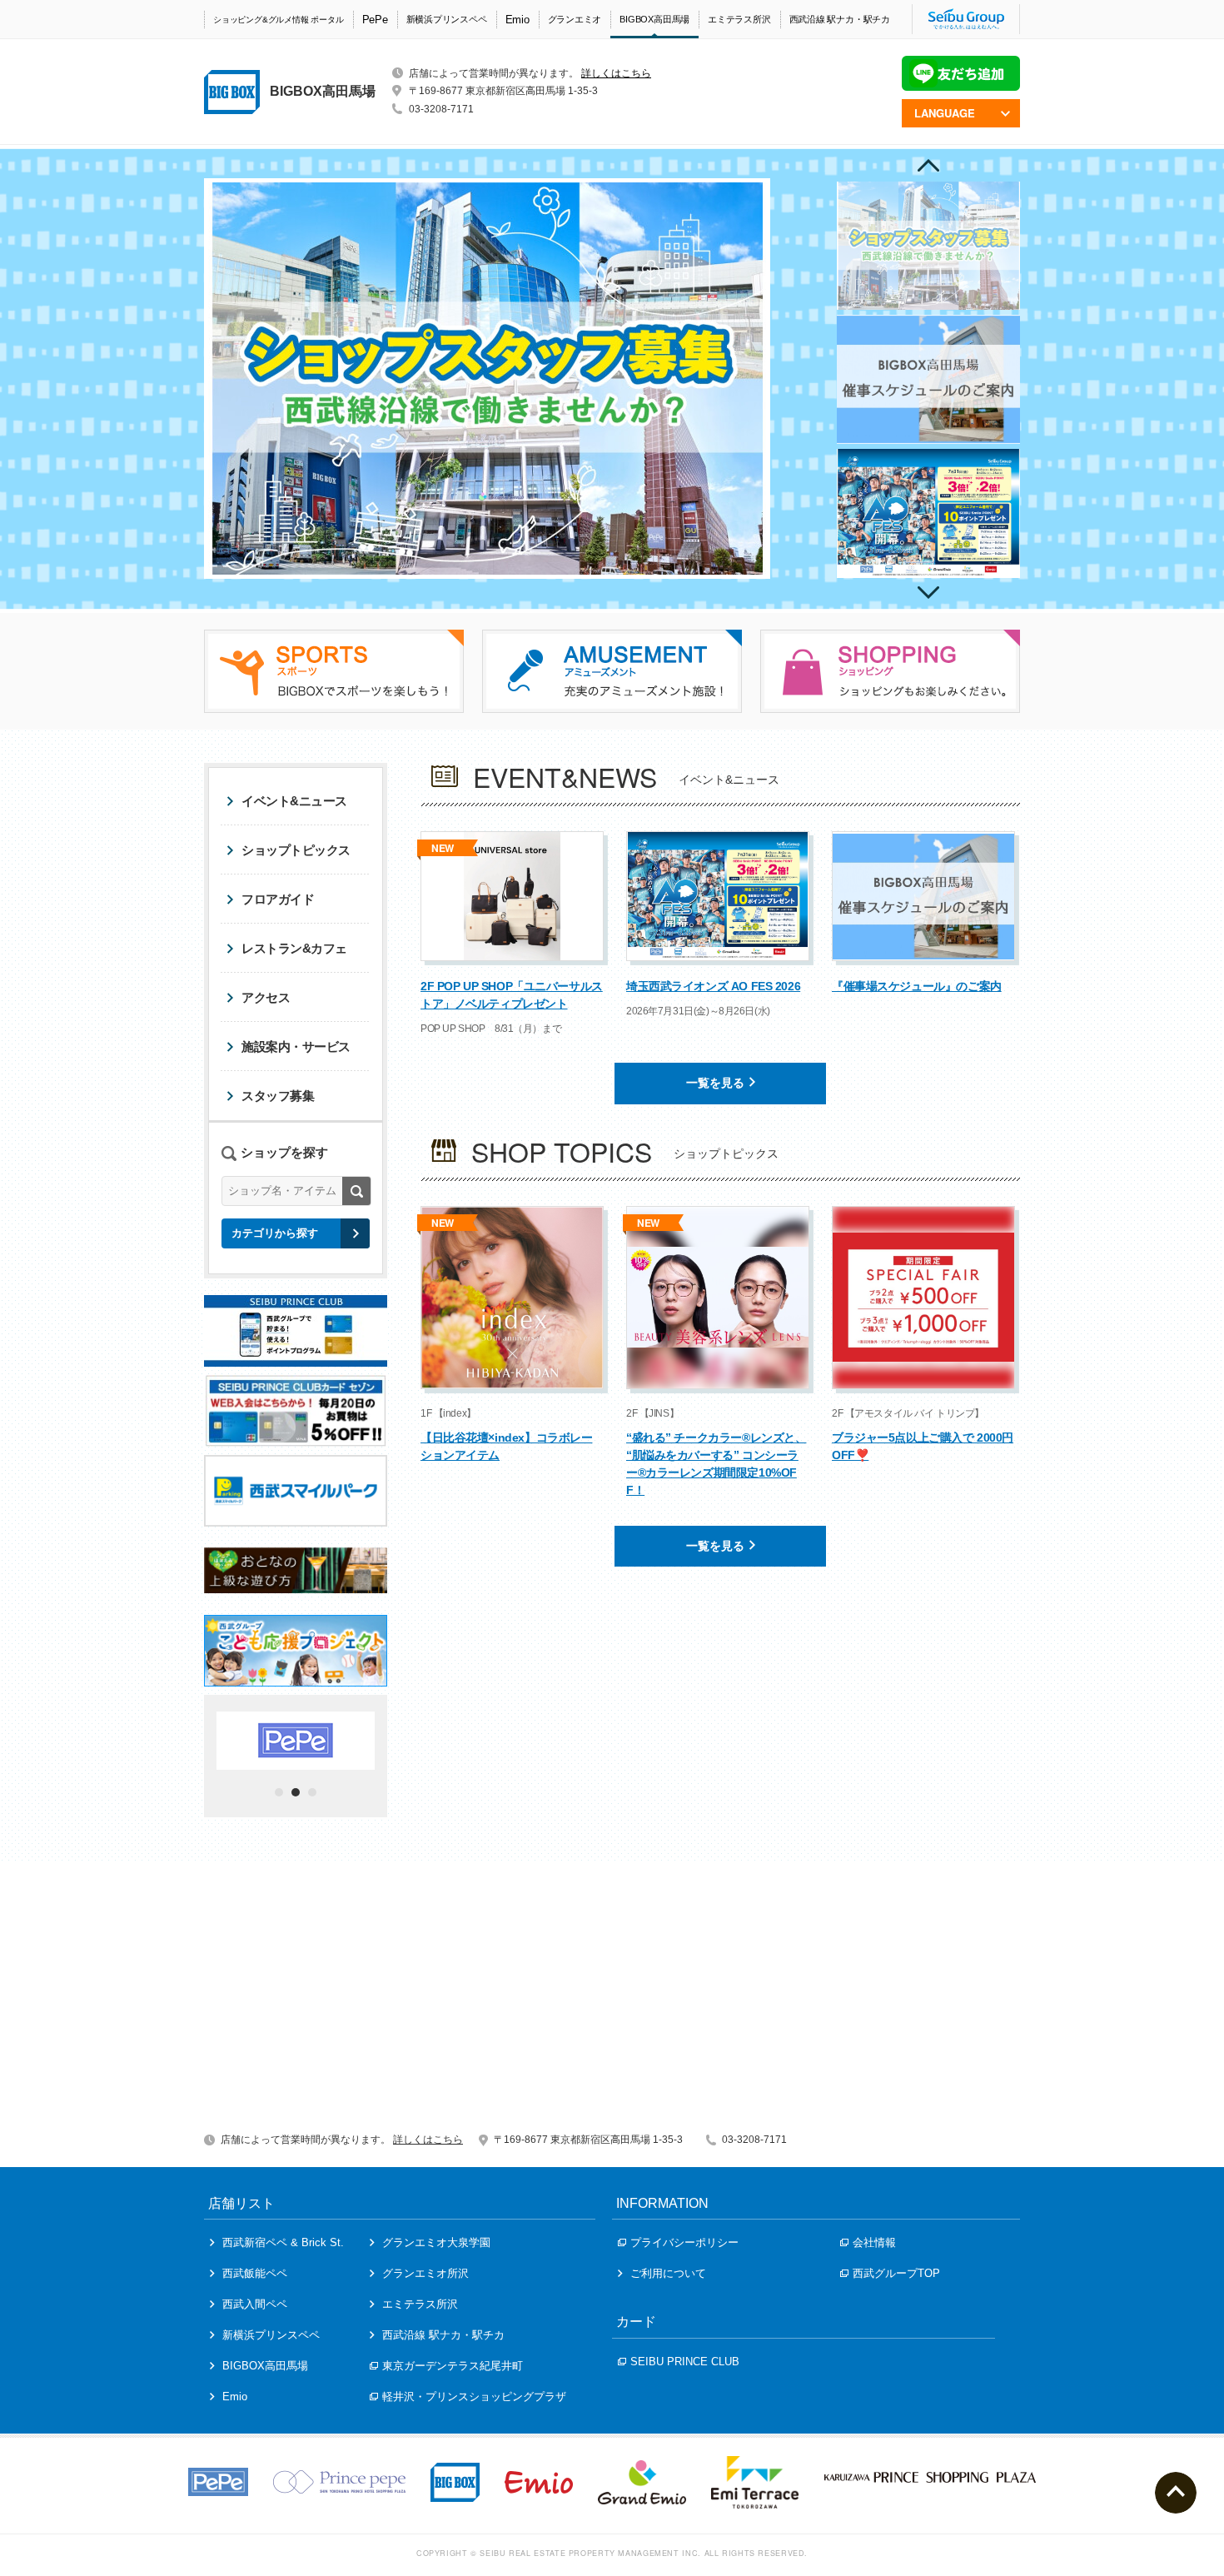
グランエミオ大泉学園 (436, 2242)
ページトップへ (1176, 2493)
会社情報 (874, 2242)
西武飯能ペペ (255, 2273)
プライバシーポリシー (684, 2242)
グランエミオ (575, 19)
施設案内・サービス (296, 1046)
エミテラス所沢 (739, 19)
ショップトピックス (296, 850)
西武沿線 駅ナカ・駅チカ (840, 19)
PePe (375, 20)
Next (928, 593)
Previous (928, 165)
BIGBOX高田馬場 (654, 19)
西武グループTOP (896, 2273)
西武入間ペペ (255, 2304)
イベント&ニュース (294, 801)
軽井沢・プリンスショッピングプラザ (474, 2397)
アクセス (266, 997)
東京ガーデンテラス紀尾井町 (453, 2366)
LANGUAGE (945, 113)
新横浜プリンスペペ (447, 19)
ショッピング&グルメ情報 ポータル (279, 20)
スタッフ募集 (278, 1096)
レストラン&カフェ (294, 948)
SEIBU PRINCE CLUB (685, 2362)
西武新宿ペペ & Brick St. (283, 2242)
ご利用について (668, 2273)
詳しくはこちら (616, 73)
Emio (517, 20)
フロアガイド (278, 899)
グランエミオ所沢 (425, 2273)
